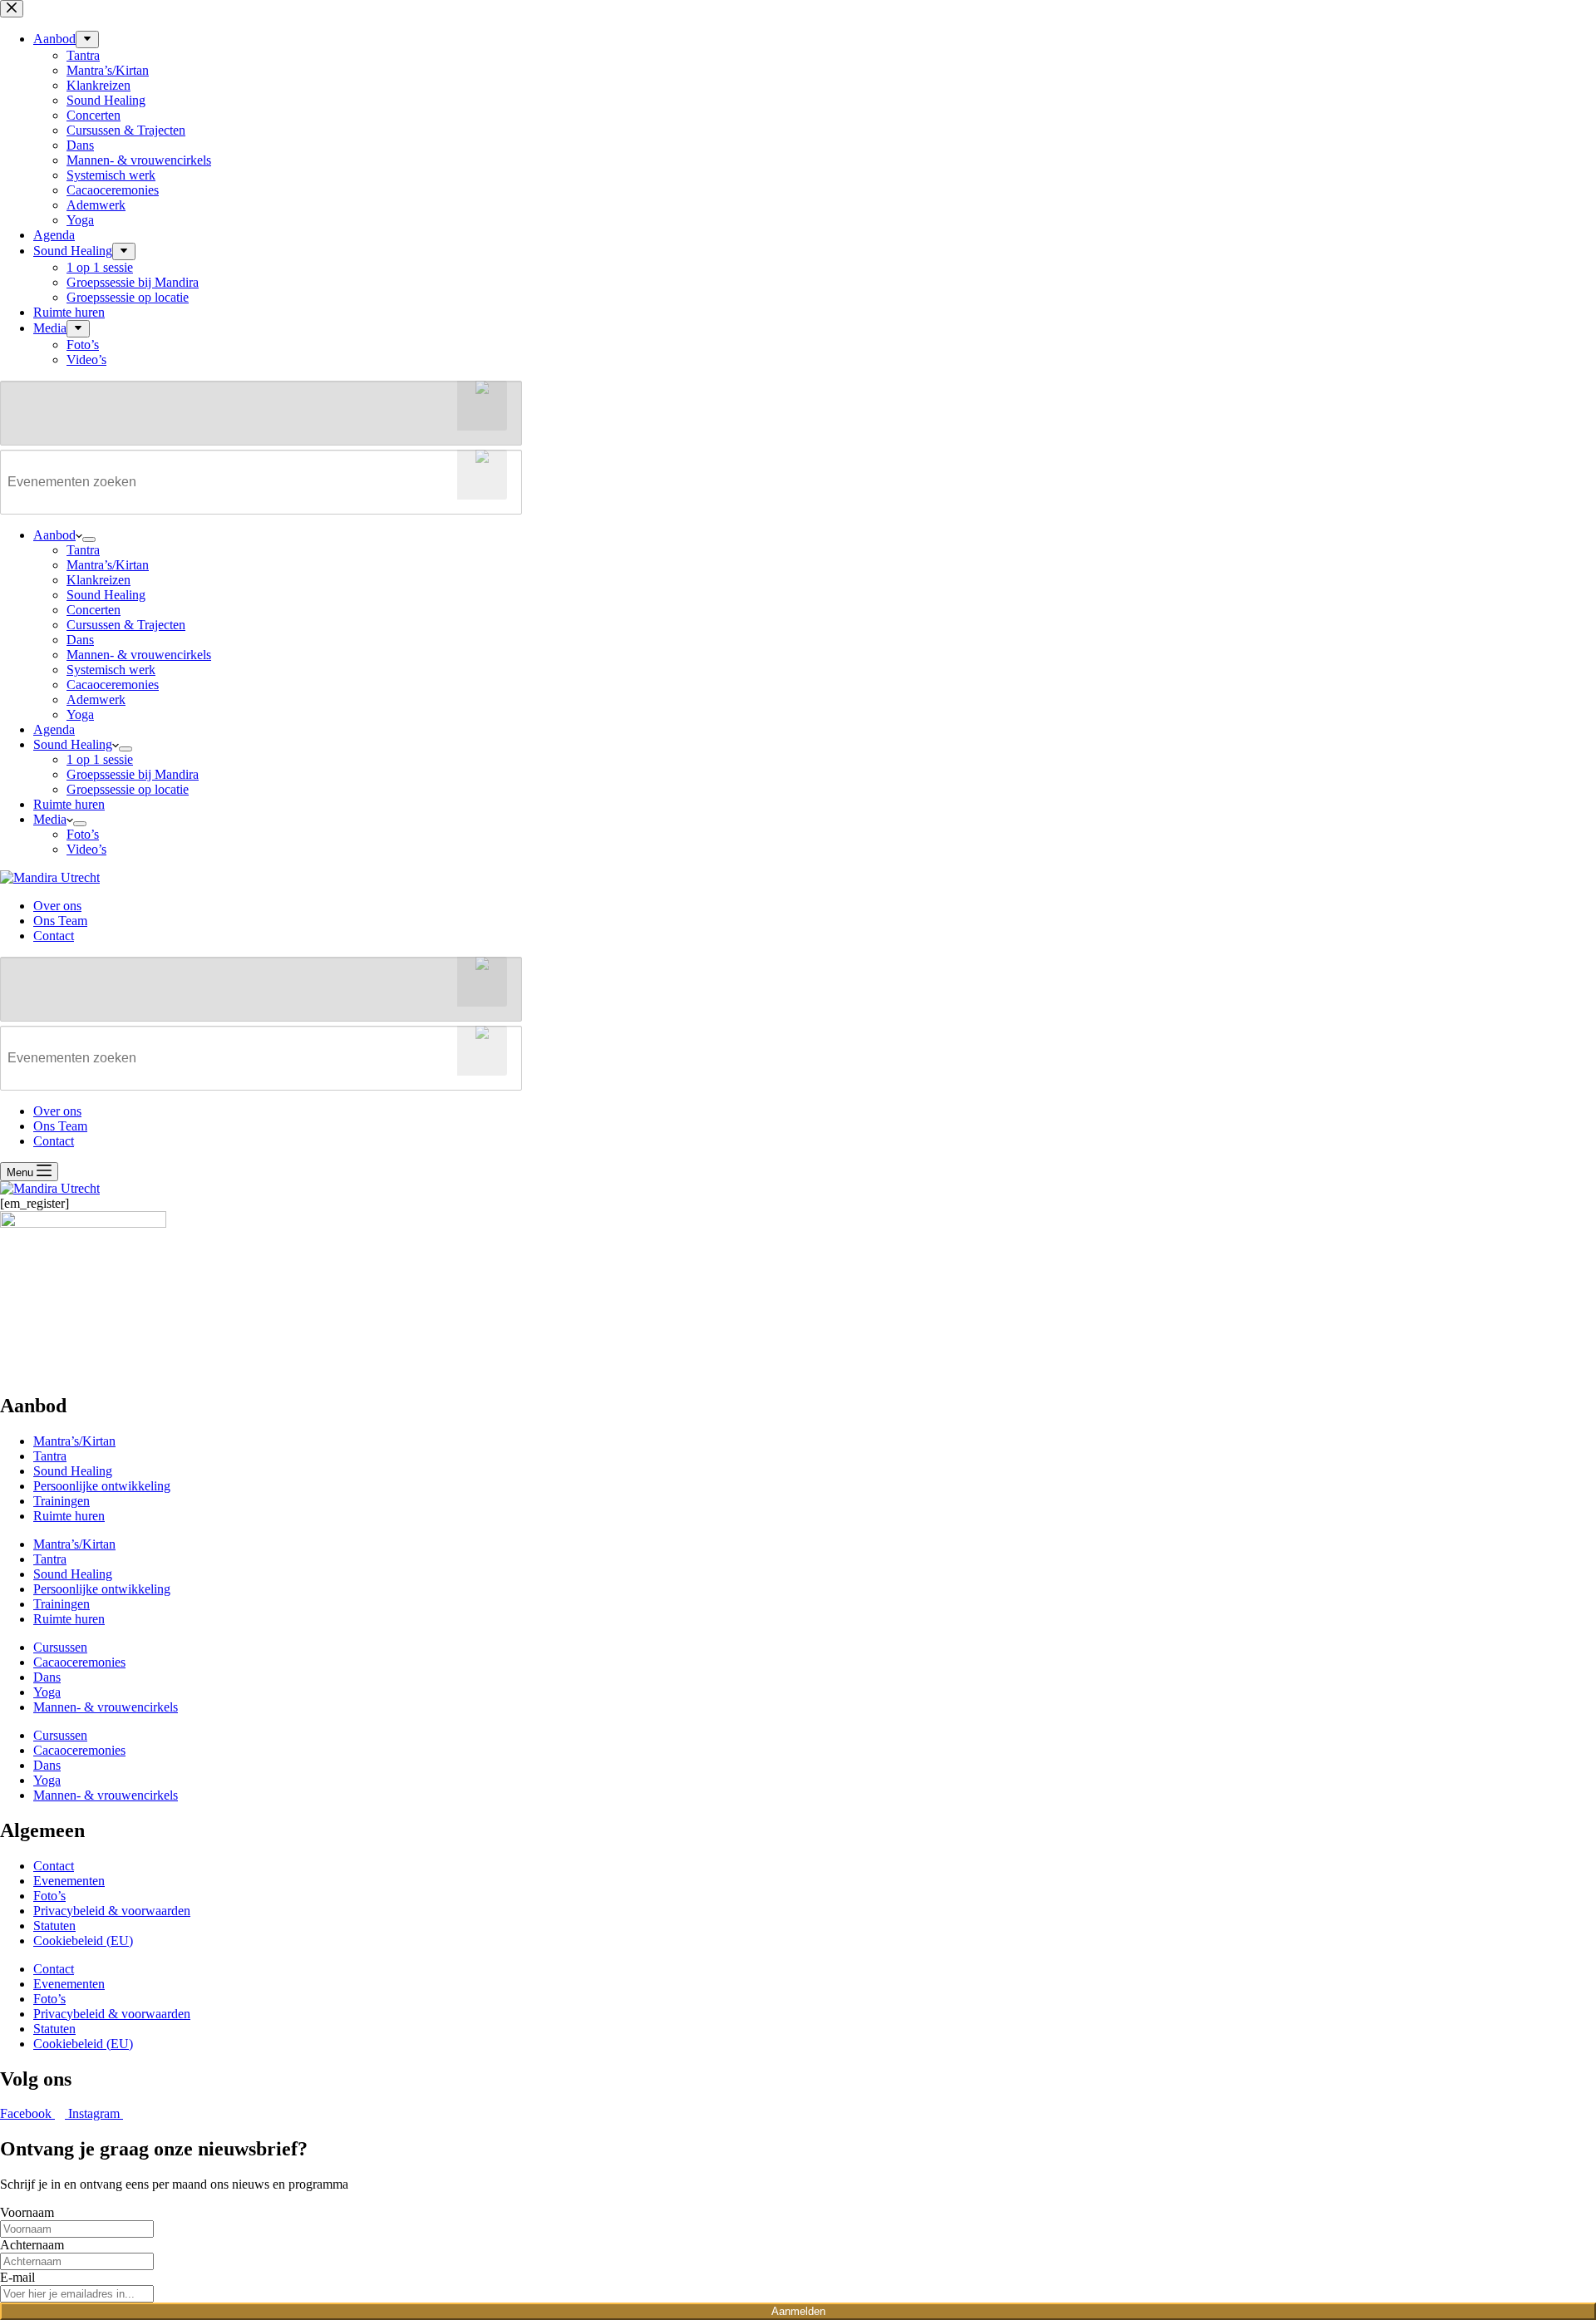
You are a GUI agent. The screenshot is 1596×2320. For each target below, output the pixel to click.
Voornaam (27, 2212)
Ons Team (60, 921)
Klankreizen (99, 580)
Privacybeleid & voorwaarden (112, 1911)
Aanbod (54, 535)
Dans (80, 640)
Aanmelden (798, 2311)
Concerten (94, 610)
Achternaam (32, 2245)
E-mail (17, 2277)
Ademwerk (96, 699)
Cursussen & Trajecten (126, 625)
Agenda (54, 729)
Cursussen (60, 1647)
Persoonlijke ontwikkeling (102, 1486)
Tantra (83, 550)
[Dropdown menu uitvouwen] (89, 539)
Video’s (86, 849)
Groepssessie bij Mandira (133, 774)
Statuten (54, 1926)
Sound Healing (106, 595)
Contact (54, 936)
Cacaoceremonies (113, 685)
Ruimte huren (69, 804)
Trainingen (62, 1501)
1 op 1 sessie (100, 759)
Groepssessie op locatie (128, 789)
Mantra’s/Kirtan (108, 565)
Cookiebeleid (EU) (83, 1941)
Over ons (57, 906)
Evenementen (69, 1881)
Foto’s (83, 834)
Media (50, 819)
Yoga (80, 714)
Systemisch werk (111, 670)
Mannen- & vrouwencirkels (139, 655)
